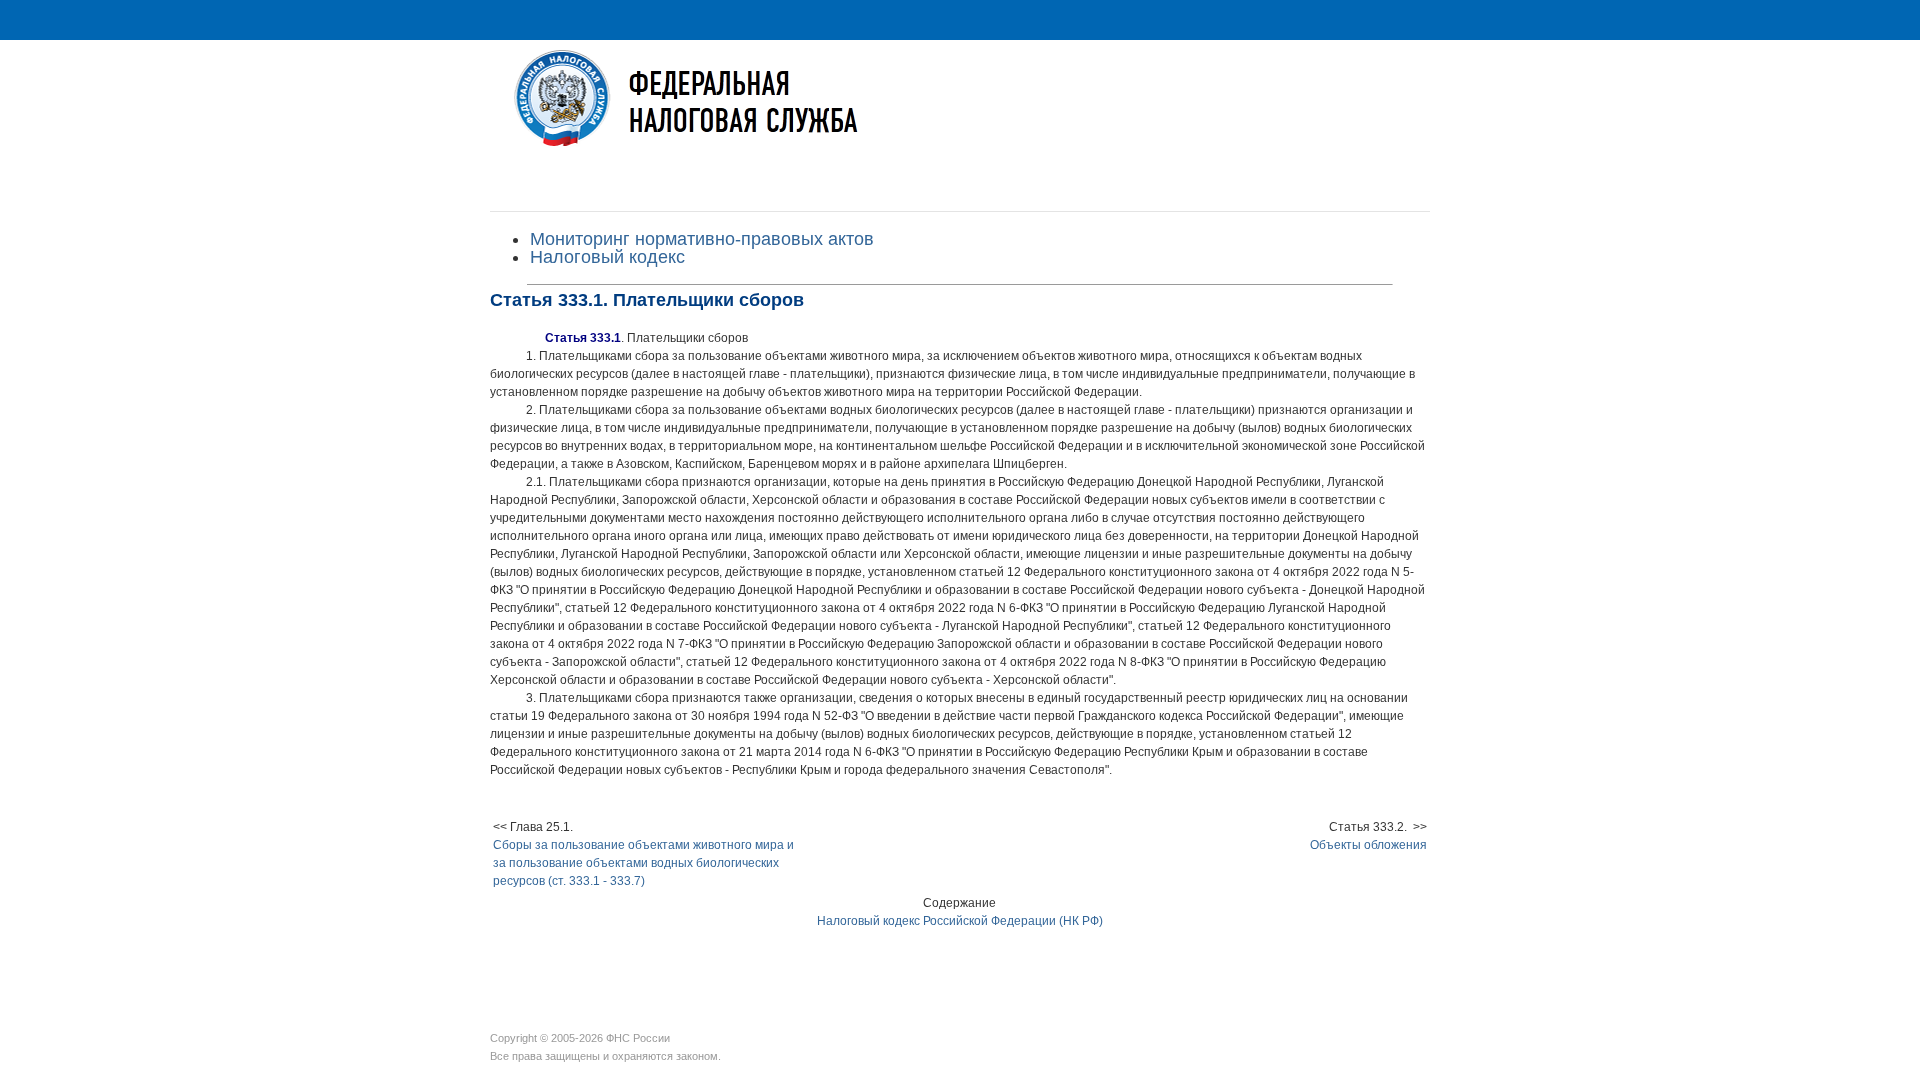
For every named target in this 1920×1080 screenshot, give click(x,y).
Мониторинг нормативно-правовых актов (702, 239)
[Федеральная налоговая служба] (960, 113)
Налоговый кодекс (607, 257)
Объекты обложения (1368, 845)
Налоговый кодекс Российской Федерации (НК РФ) (960, 921)
